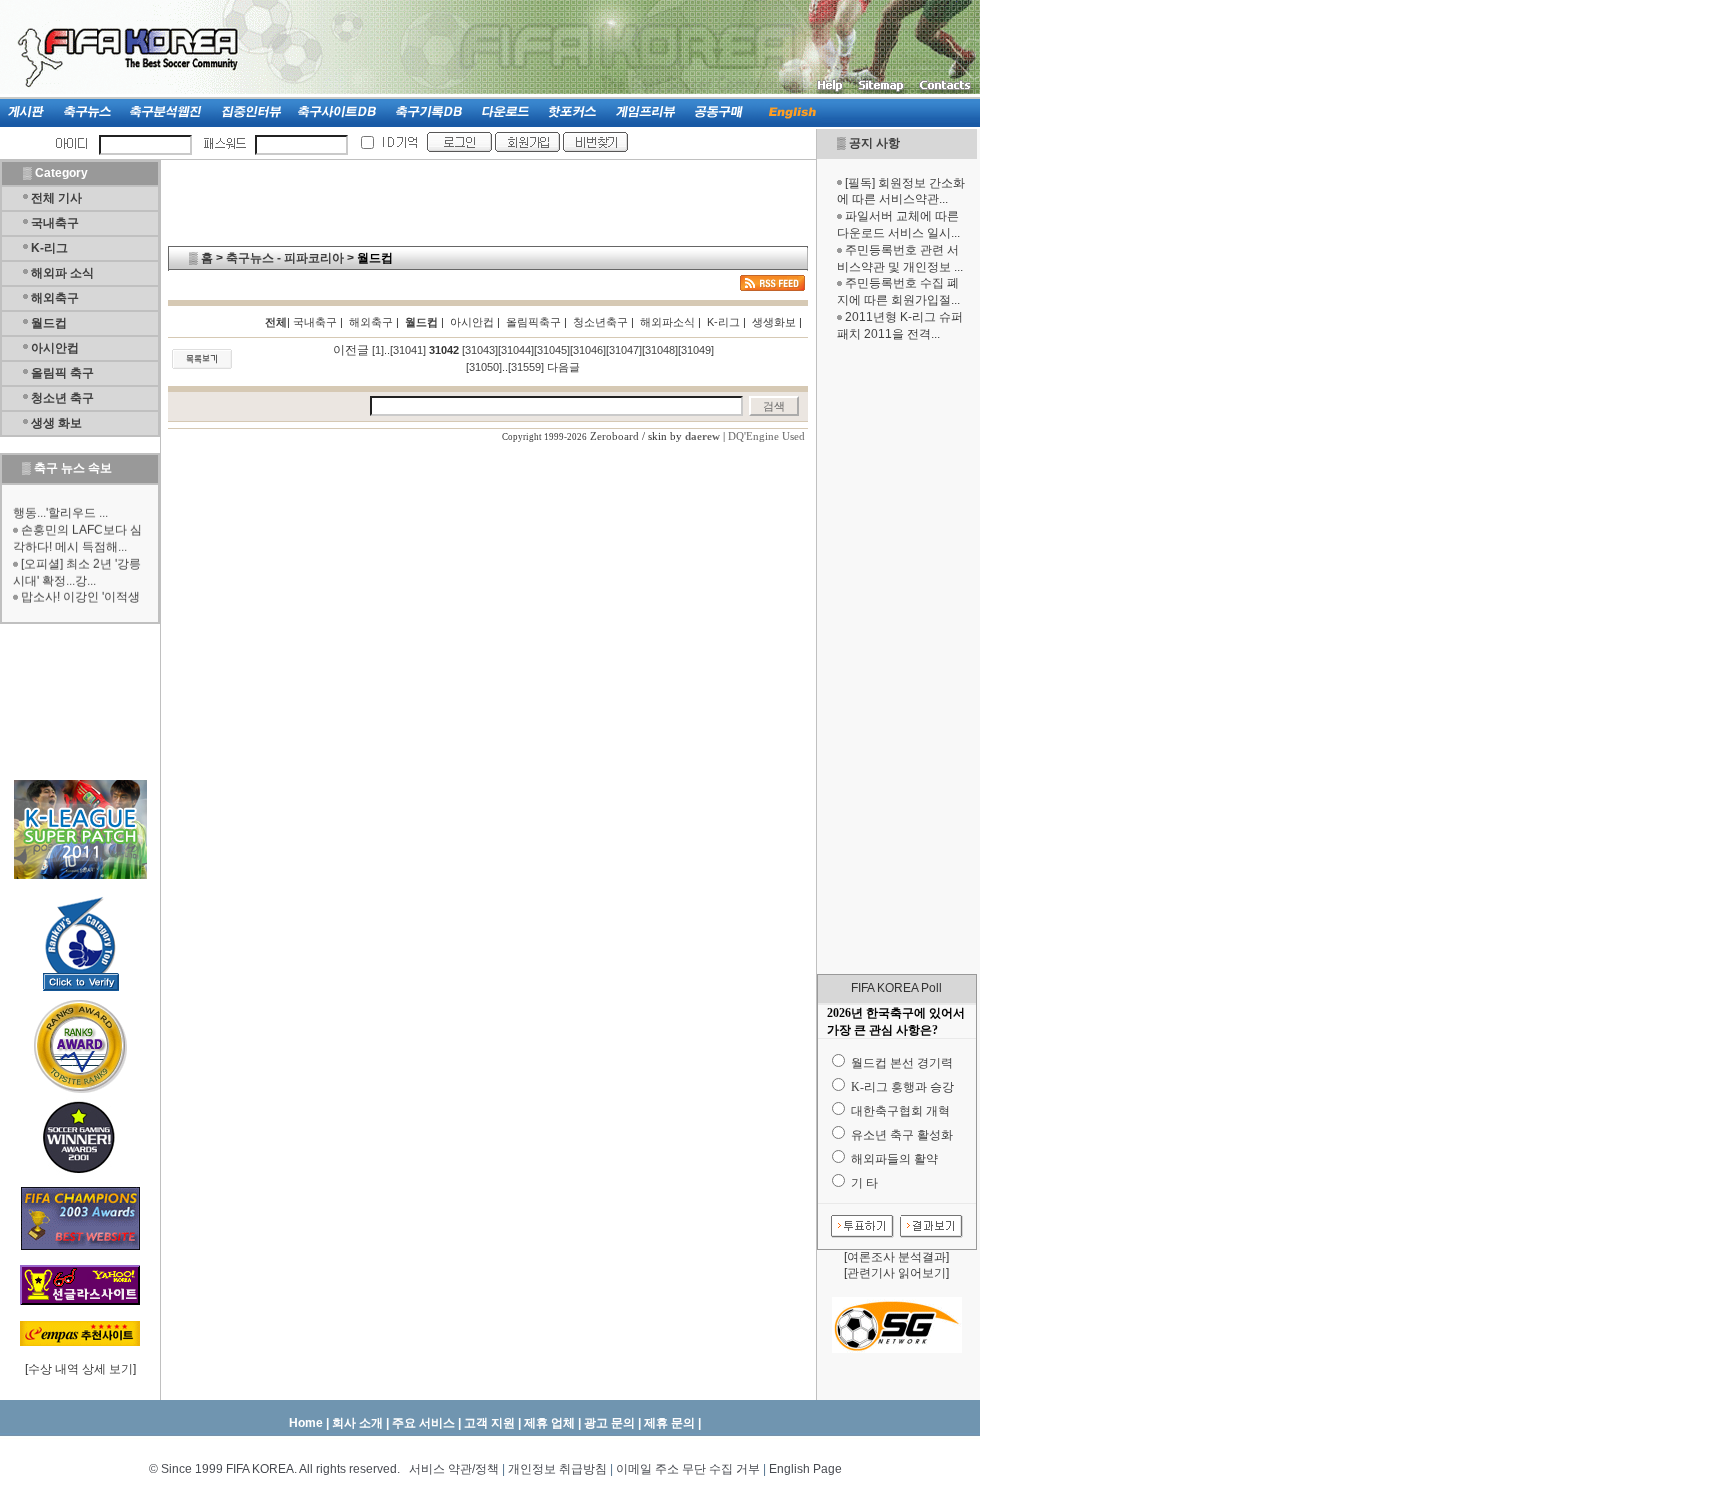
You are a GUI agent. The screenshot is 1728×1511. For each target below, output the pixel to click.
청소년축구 (600, 322)
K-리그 (49, 248)
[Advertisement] (897, 658)
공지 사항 (874, 143)
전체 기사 (56, 198)
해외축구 (55, 298)
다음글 (563, 367)
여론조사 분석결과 (896, 1257)
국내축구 (55, 223)
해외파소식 (667, 322)
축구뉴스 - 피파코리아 (285, 258)
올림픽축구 (533, 322)
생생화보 (774, 322)
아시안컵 (55, 348)
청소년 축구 (62, 398)
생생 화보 (56, 423)
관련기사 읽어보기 (896, 1273)
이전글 (351, 350)
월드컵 (49, 323)
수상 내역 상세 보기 (80, 1369)
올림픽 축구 (62, 373)
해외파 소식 (62, 273)
